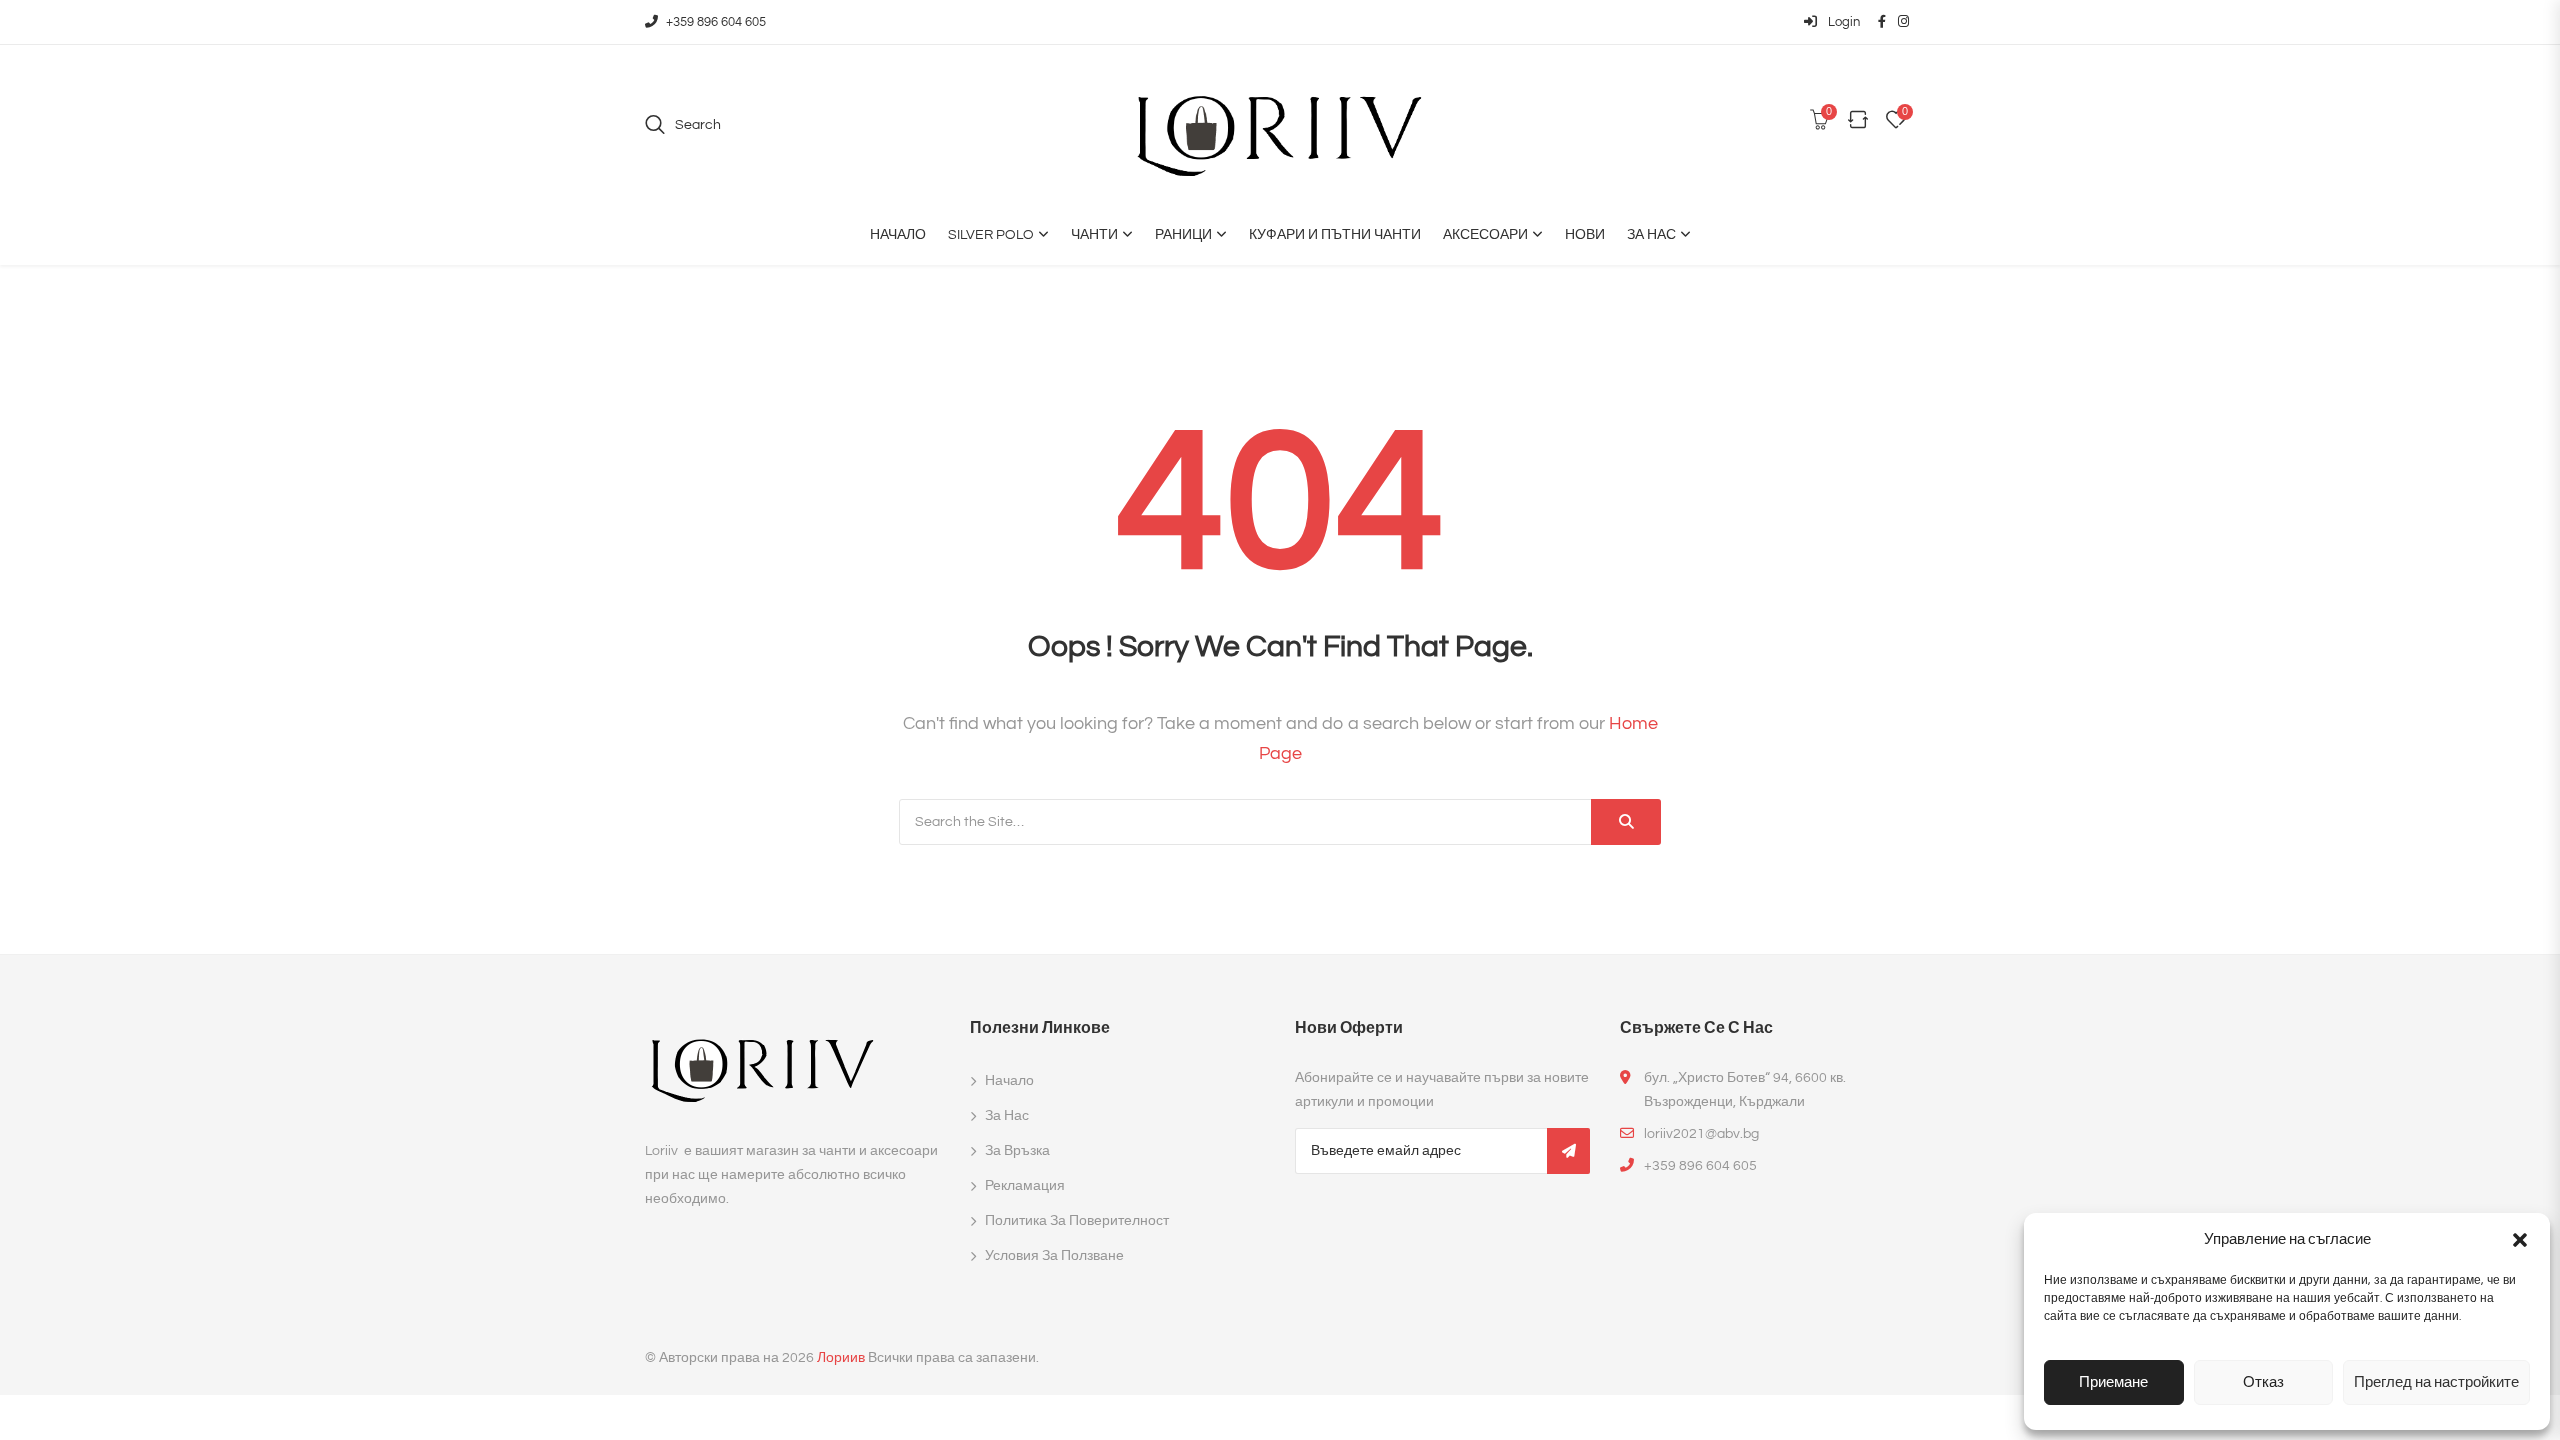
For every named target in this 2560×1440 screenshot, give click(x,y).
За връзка (1017, 1151)
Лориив (841, 1358)
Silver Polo (991, 235)
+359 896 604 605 (716, 22)
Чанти (1094, 235)
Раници (1183, 235)
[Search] (1626, 822)
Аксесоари (1485, 235)
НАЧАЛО (898, 235)
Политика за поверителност (1077, 1221)
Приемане (2113, 1382)
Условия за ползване (1054, 1256)
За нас (1651, 235)
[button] (2520, 1240)
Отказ (2263, 1382)
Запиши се (1568, 1151)
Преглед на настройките (2436, 1382)
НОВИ (1585, 235)
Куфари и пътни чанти (1335, 235)
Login (1842, 22)
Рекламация (1025, 1186)
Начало (1009, 1081)
